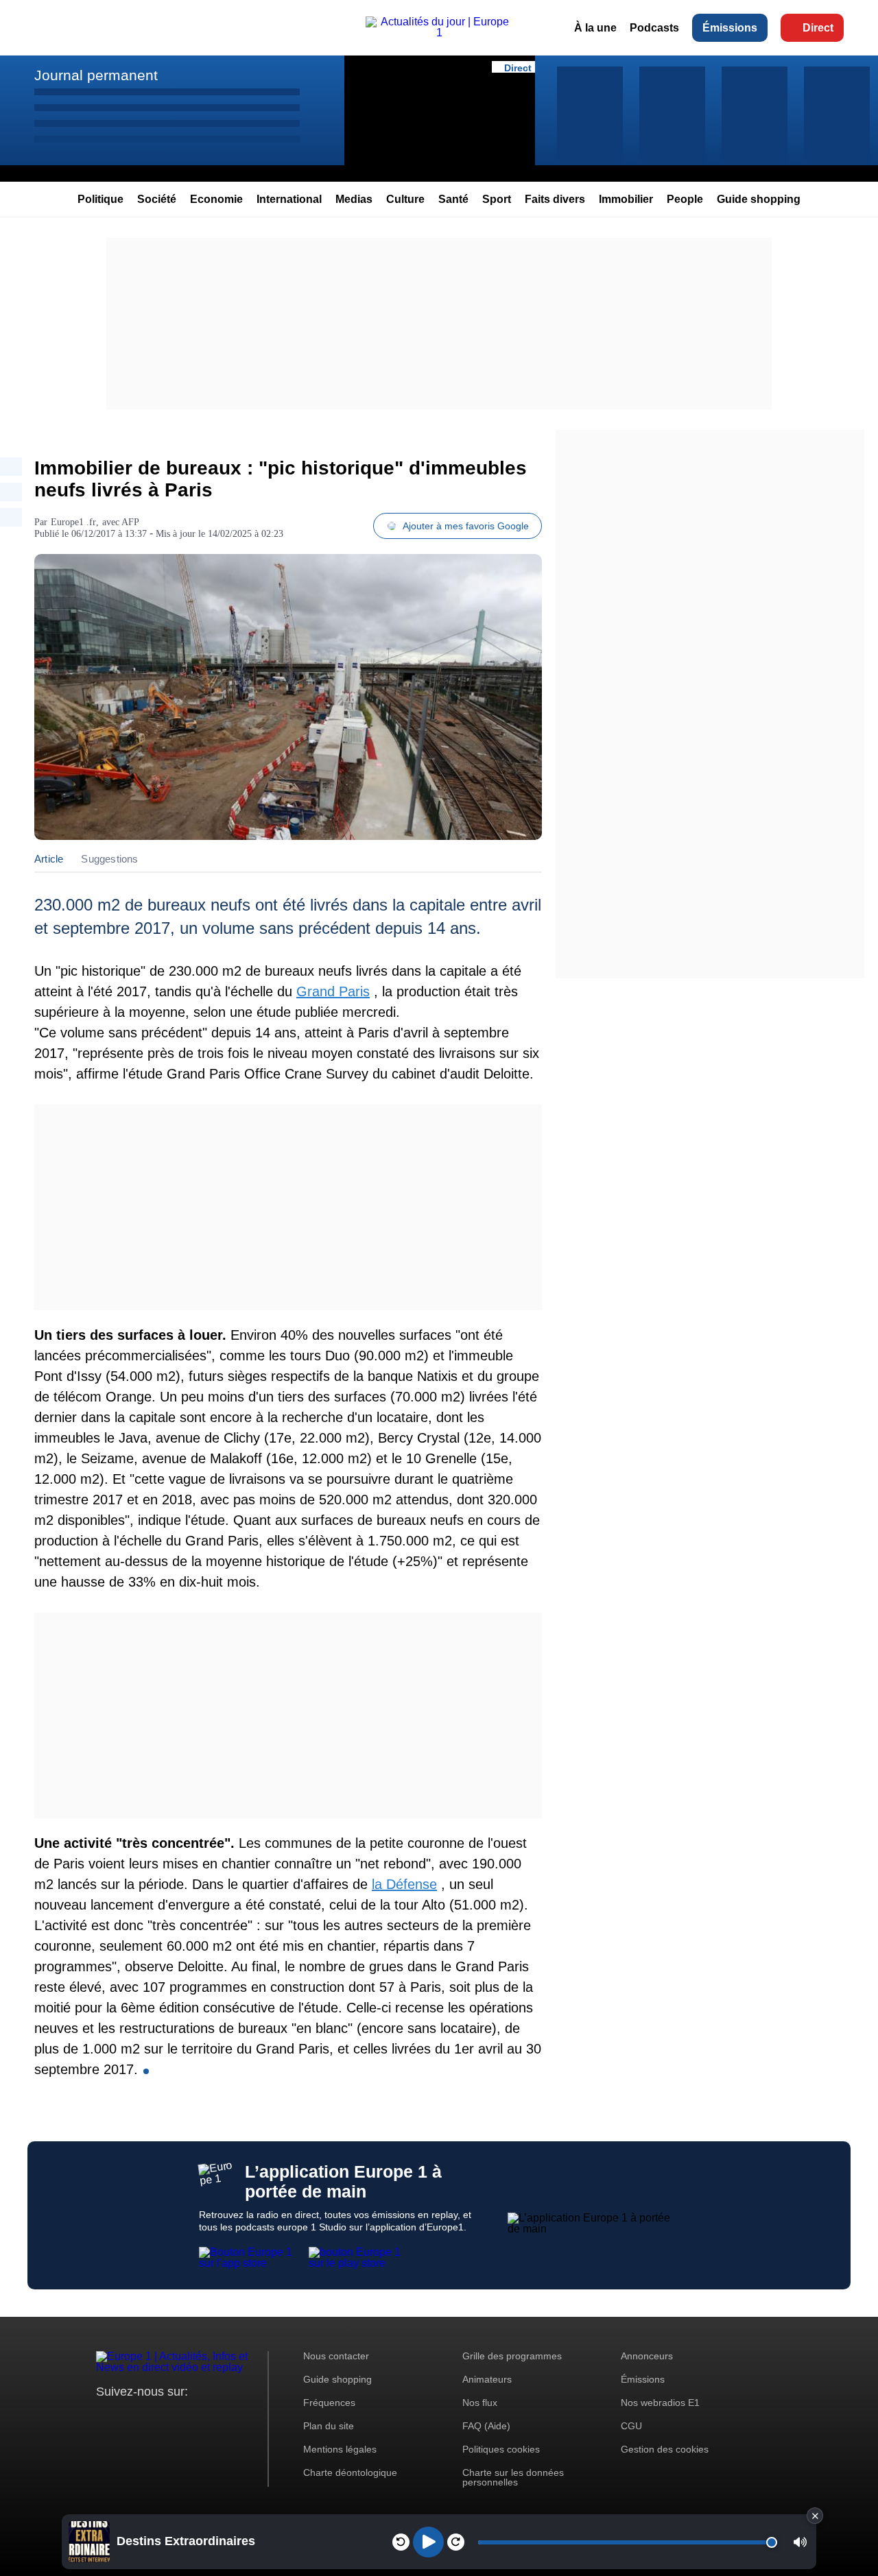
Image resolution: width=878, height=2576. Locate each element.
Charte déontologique (350, 2472)
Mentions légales (340, 2449)
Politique (100, 199)
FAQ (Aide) (486, 2426)
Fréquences (329, 2403)
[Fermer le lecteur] (815, 2516)
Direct (818, 28)
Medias (354, 199)
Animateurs (487, 2379)
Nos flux (480, 2403)
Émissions (730, 28)
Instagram (128, 2417)
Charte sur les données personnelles (513, 2477)
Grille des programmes (512, 2356)
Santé (453, 199)
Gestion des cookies (665, 2449)
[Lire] (428, 2542)
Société (157, 199)
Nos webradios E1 (660, 2403)
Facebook (151, 2417)
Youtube (175, 2417)
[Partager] (11, 467)
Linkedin (221, 2417)
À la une (595, 28)
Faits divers (555, 199)
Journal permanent (96, 75)
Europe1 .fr (73, 522)
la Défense (404, 1884)
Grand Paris (333, 991)
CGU (631, 2426)
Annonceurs (647, 2356)
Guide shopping (759, 199)
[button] (800, 2542)
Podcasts (654, 28)
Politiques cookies (501, 2449)
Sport (497, 199)
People (685, 199)
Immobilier (626, 199)
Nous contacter (336, 2356)
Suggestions (109, 859)
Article (49, 859)
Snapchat (198, 2417)
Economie (216, 199)
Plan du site (329, 2426)
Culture (405, 199)
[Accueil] (439, 33)
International (289, 199)
